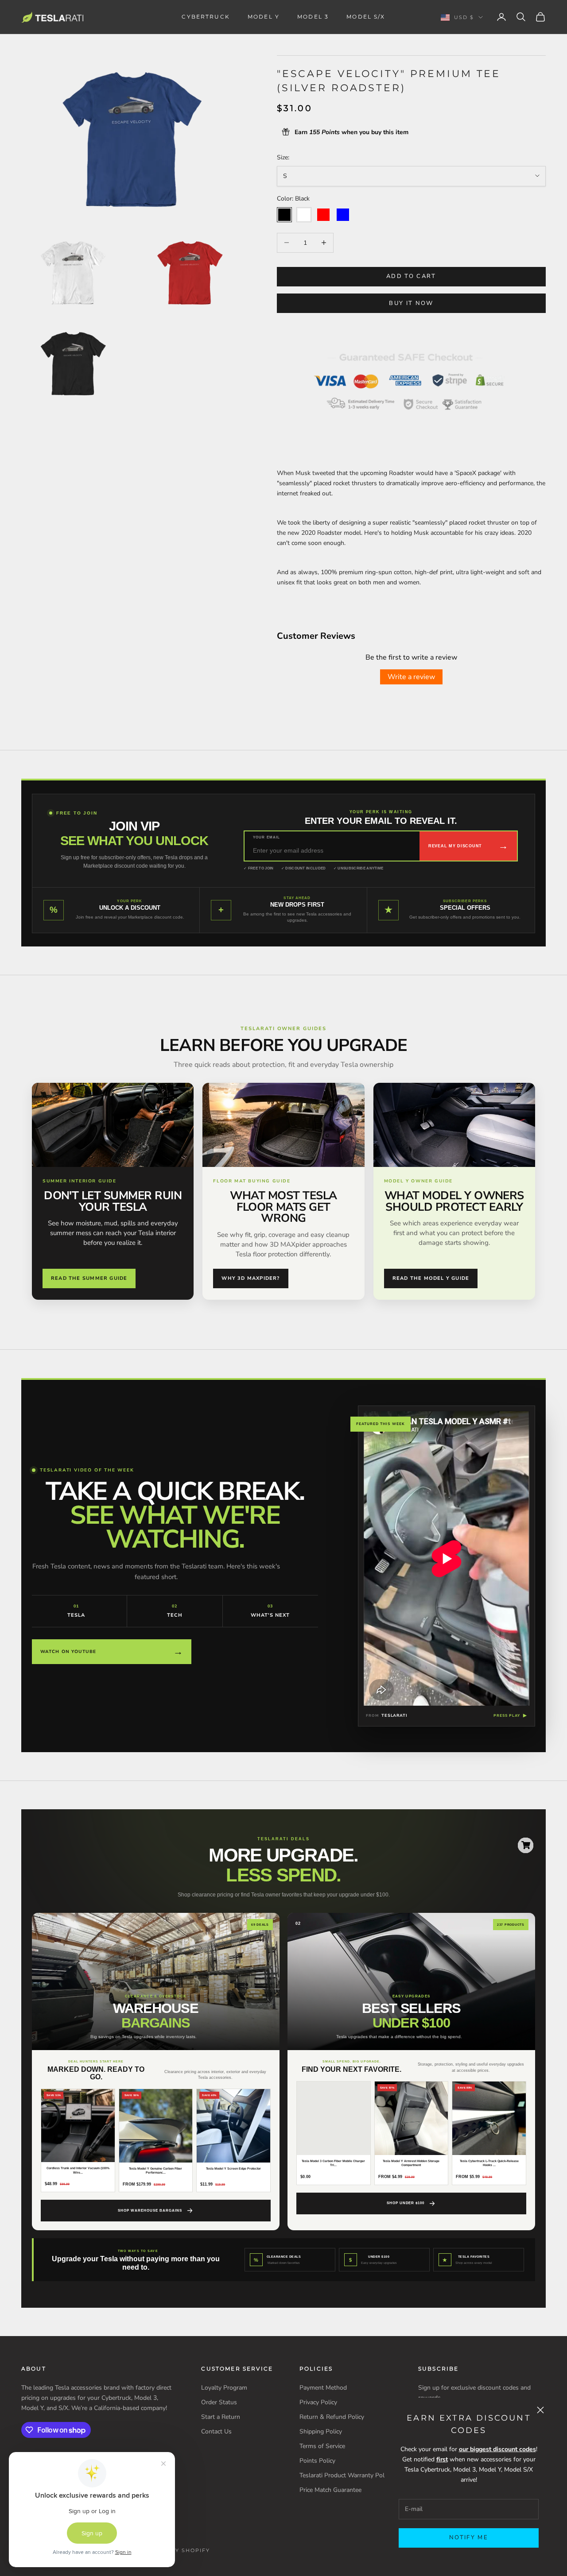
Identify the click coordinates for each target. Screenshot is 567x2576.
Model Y (264, 17)
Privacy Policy (318, 2402)
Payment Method (323, 2388)
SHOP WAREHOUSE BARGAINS (150, 2211)
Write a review (411, 677)
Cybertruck (206, 17)
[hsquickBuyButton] (526, 1845)
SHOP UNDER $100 (406, 2203)
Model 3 (313, 17)
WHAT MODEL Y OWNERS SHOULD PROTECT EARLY (454, 1201)
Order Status (219, 2402)
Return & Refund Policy (332, 2417)
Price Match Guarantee (330, 2490)
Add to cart (411, 276)
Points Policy (317, 2461)
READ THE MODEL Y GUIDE (431, 1278)
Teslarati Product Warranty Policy (346, 2475)
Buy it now (411, 303)
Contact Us (216, 2431)
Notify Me (469, 2537)
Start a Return (221, 2417)
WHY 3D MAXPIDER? (250, 1278)
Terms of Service (322, 2446)
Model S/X (366, 17)
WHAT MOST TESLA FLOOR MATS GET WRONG (283, 1207)
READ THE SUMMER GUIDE (89, 1278)
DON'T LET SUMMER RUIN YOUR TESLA (113, 1201)
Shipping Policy (321, 2431)
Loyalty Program (224, 2388)
